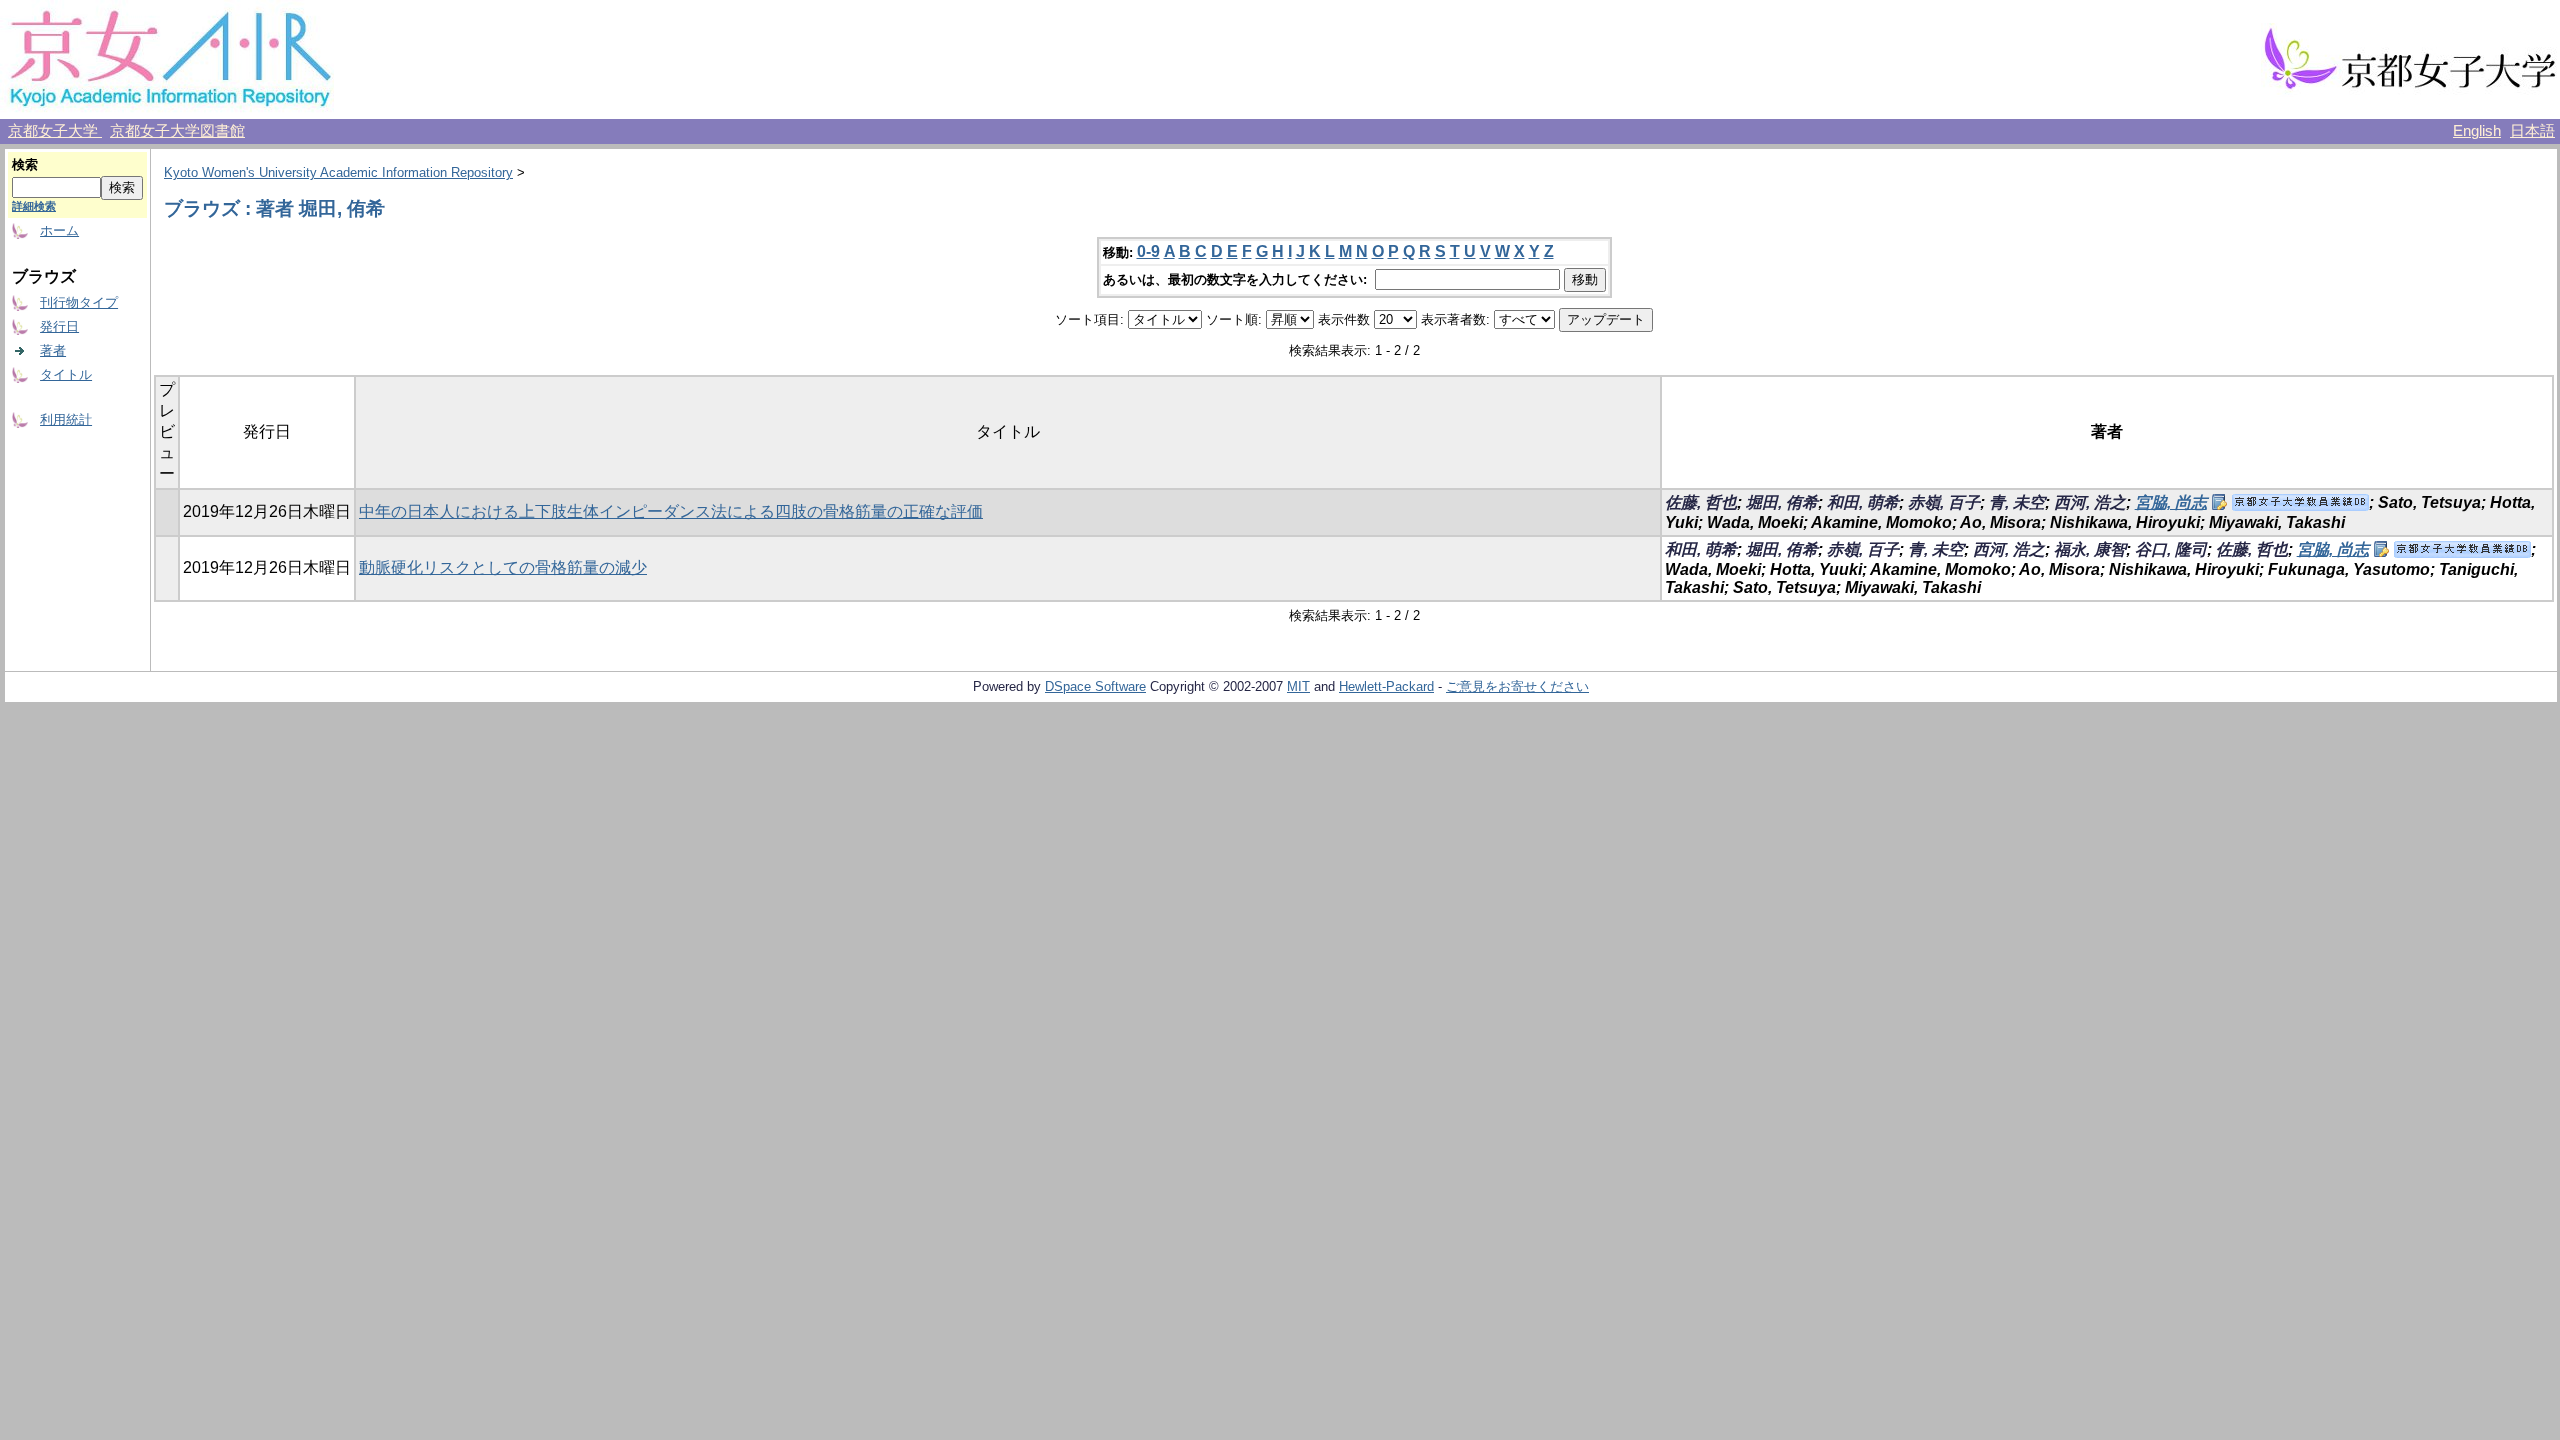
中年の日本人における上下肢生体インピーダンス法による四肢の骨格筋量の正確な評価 (671, 511)
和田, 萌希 (1863, 502)
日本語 (2532, 131)
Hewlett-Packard (1386, 686)
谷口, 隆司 (2171, 549)
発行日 (59, 326)
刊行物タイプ (79, 302)
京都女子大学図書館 (177, 131)
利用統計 (66, 419)
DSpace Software (1095, 686)
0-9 (1148, 251)
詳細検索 (34, 206)
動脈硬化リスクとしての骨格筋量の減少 (503, 567)
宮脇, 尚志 (2171, 502)
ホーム (59, 230)
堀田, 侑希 (1782, 502)
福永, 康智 (2090, 549)
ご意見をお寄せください (1517, 686)
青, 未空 (2017, 502)
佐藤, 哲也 (1701, 502)
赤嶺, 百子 (1944, 502)
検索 (25, 164)
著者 (53, 350)
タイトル (66, 374)
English (2477, 131)
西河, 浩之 (2090, 502)
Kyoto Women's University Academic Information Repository (338, 172)
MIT (1298, 686)
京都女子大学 (55, 131)
